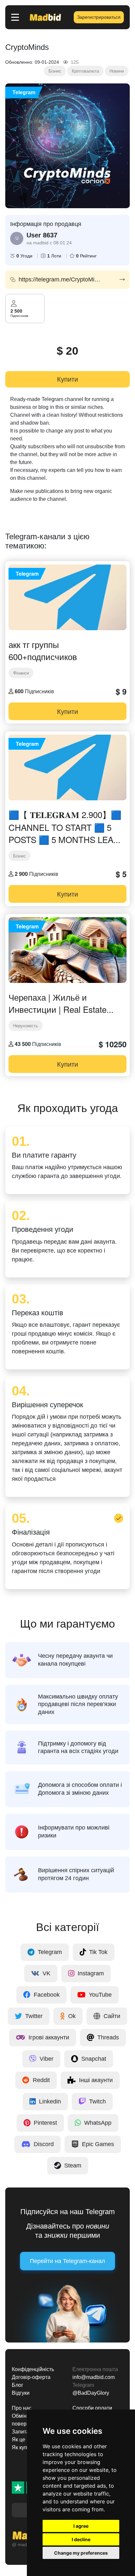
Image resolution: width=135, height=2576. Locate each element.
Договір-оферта (31, 2377)
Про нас (22, 2408)
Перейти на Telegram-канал (67, 2261)
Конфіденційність (33, 2369)
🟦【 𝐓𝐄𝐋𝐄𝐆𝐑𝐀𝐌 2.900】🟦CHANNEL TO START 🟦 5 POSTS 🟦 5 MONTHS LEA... (65, 827)
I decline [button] (81, 2539)
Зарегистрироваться (99, 17)
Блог (18, 2385)
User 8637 (42, 235)
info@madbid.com (94, 2377)
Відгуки (21, 2393)
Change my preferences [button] (81, 2553)
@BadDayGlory (91, 2393)
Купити (67, 379)
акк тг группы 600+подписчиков (43, 650)
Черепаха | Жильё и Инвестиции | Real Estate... (61, 1003)
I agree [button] (81, 2526)
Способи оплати (92, 2408)
